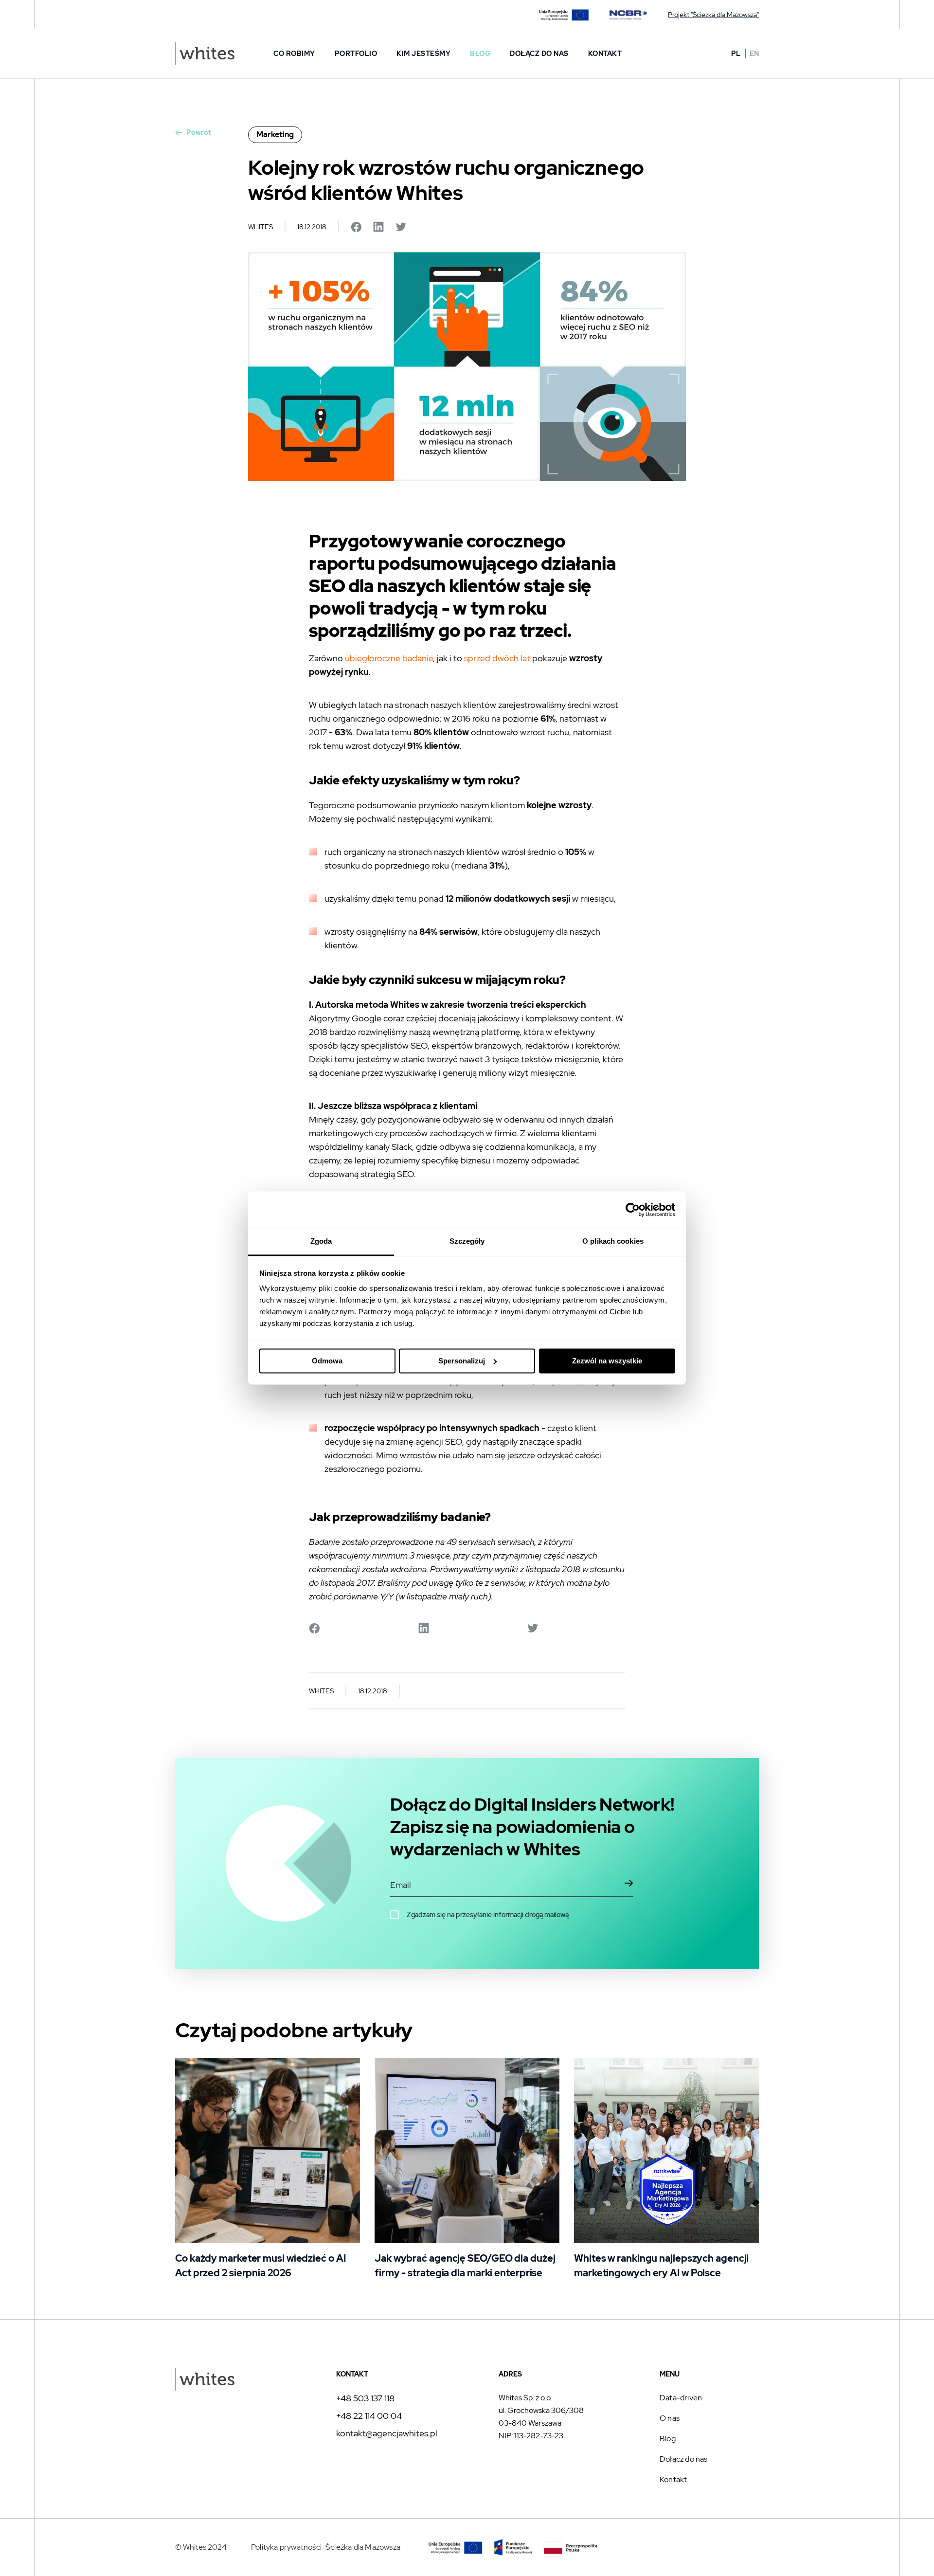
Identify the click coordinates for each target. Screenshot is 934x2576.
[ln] (729, 2545)
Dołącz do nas (539, 54)
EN (754, 54)
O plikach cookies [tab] (613, 1241)
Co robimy (294, 54)
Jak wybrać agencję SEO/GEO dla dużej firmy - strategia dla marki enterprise (465, 2266)
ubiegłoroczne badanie (389, 658)
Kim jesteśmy (423, 54)
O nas (670, 2418)
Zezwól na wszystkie (607, 1361)
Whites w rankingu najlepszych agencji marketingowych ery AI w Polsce (661, 2266)
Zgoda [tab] (321, 1241)
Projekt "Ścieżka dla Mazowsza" (713, 15)
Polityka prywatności (286, 2547)
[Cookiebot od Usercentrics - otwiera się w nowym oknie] (633, 1210)
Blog (480, 54)
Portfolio (356, 54)
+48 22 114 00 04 (369, 2416)
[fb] (752, 2545)
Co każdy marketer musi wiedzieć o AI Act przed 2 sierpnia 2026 (260, 2266)
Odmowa (327, 1361)
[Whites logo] (205, 54)
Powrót (199, 132)
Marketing (275, 135)
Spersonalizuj (462, 1361)
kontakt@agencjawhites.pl (387, 2433)
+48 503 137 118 (365, 2398)
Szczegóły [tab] (467, 1241)
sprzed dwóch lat (497, 658)
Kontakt (605, 54)
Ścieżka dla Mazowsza (363, 2547)
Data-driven (681, 2398)
